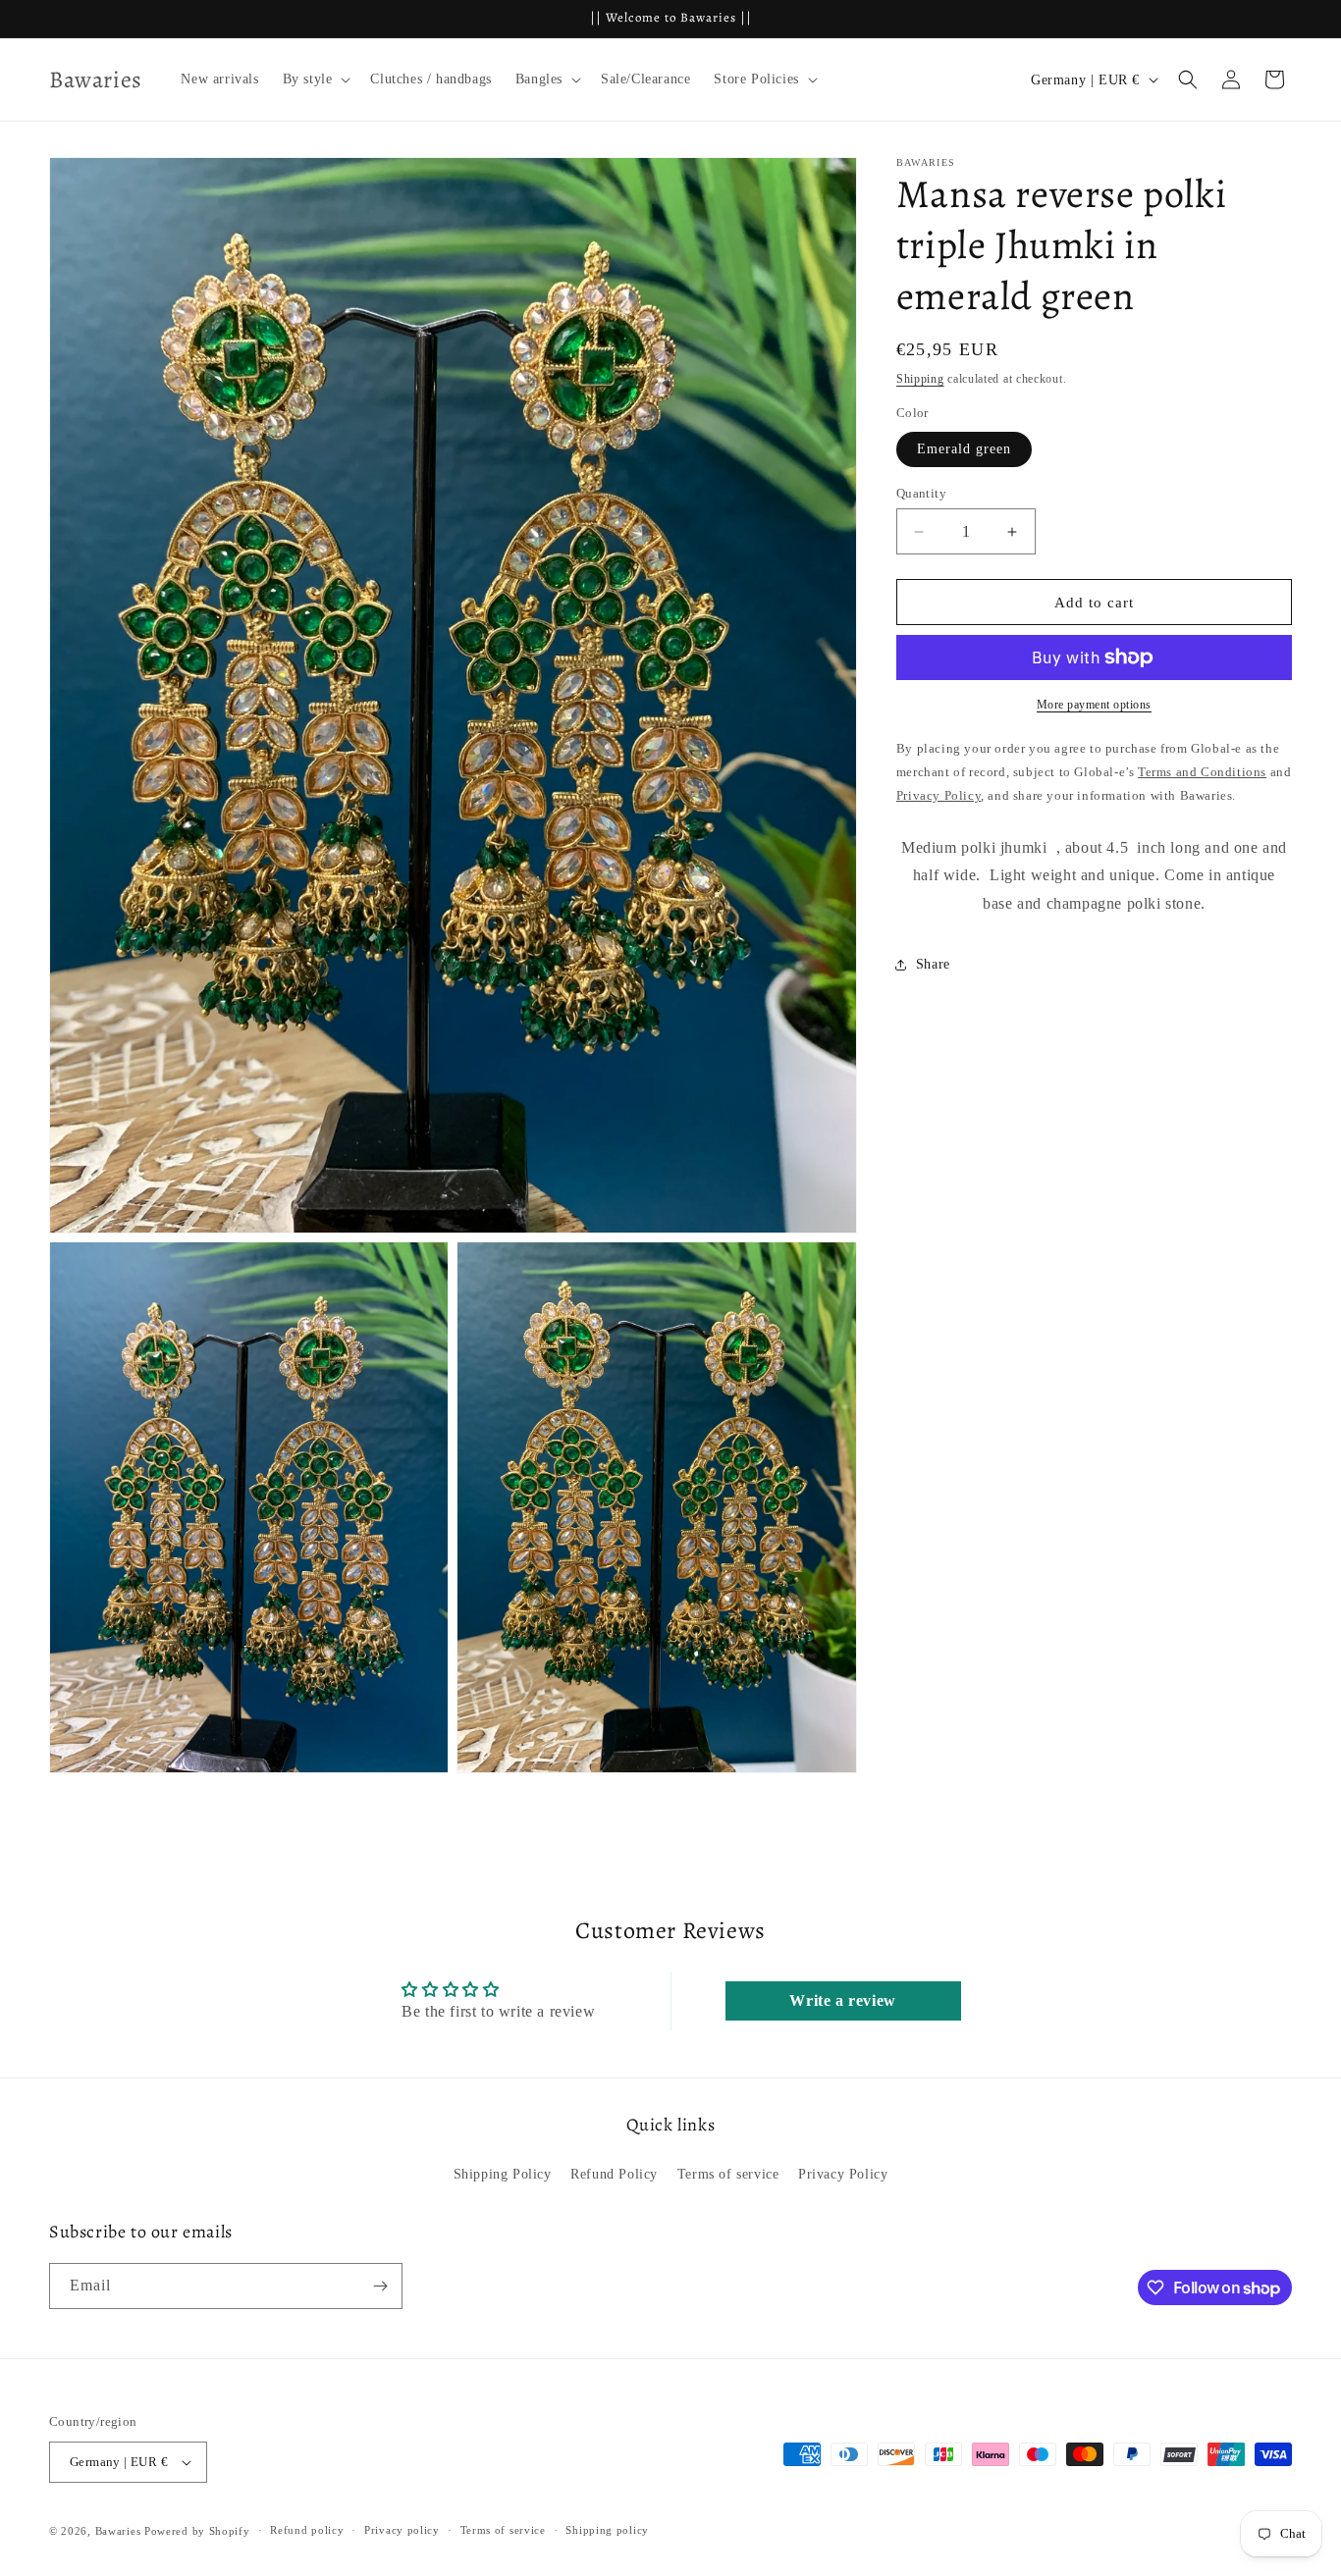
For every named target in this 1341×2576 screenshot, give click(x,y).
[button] (315, 79)
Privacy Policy (843, 2174)
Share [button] (933, 964)
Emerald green (964, 449)
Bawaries (118, 2531)
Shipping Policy (503, 2174)
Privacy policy (402, 2530)
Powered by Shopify (197, 2531)
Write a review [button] (842, 2000)
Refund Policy (614, 2174)
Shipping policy (607, 2530)
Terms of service (728, 2174)
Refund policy (307, 2530)
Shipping (920, 379)
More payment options (1094, 705)
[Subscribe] (380, 2286)
